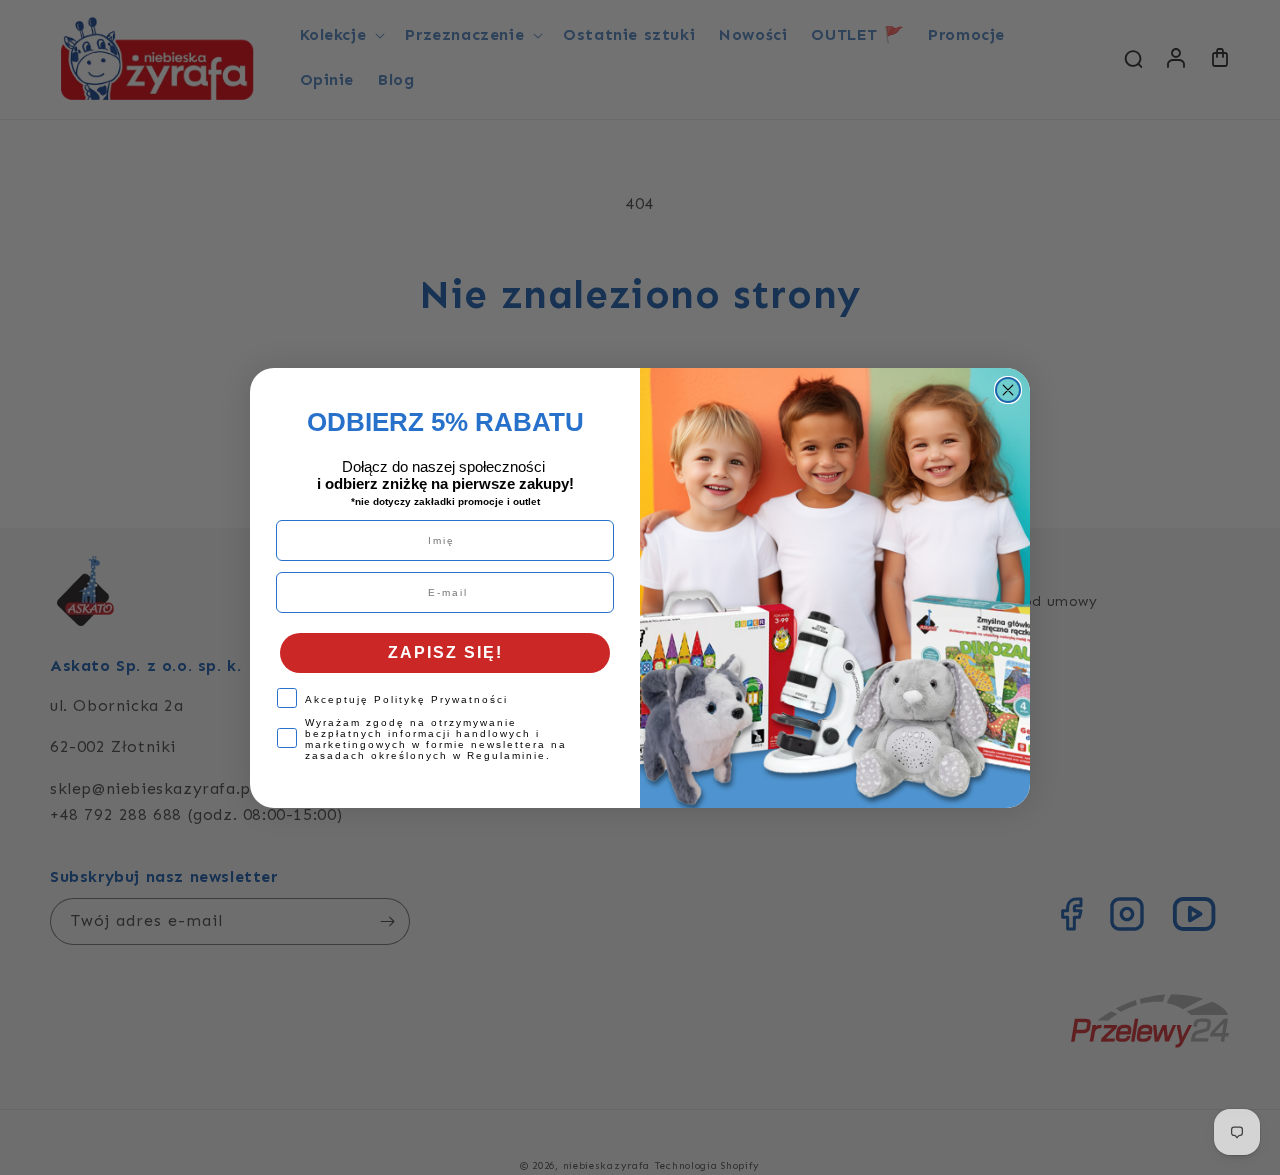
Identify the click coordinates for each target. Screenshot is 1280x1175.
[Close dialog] (1008, 390)
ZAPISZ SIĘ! (445, 652)
